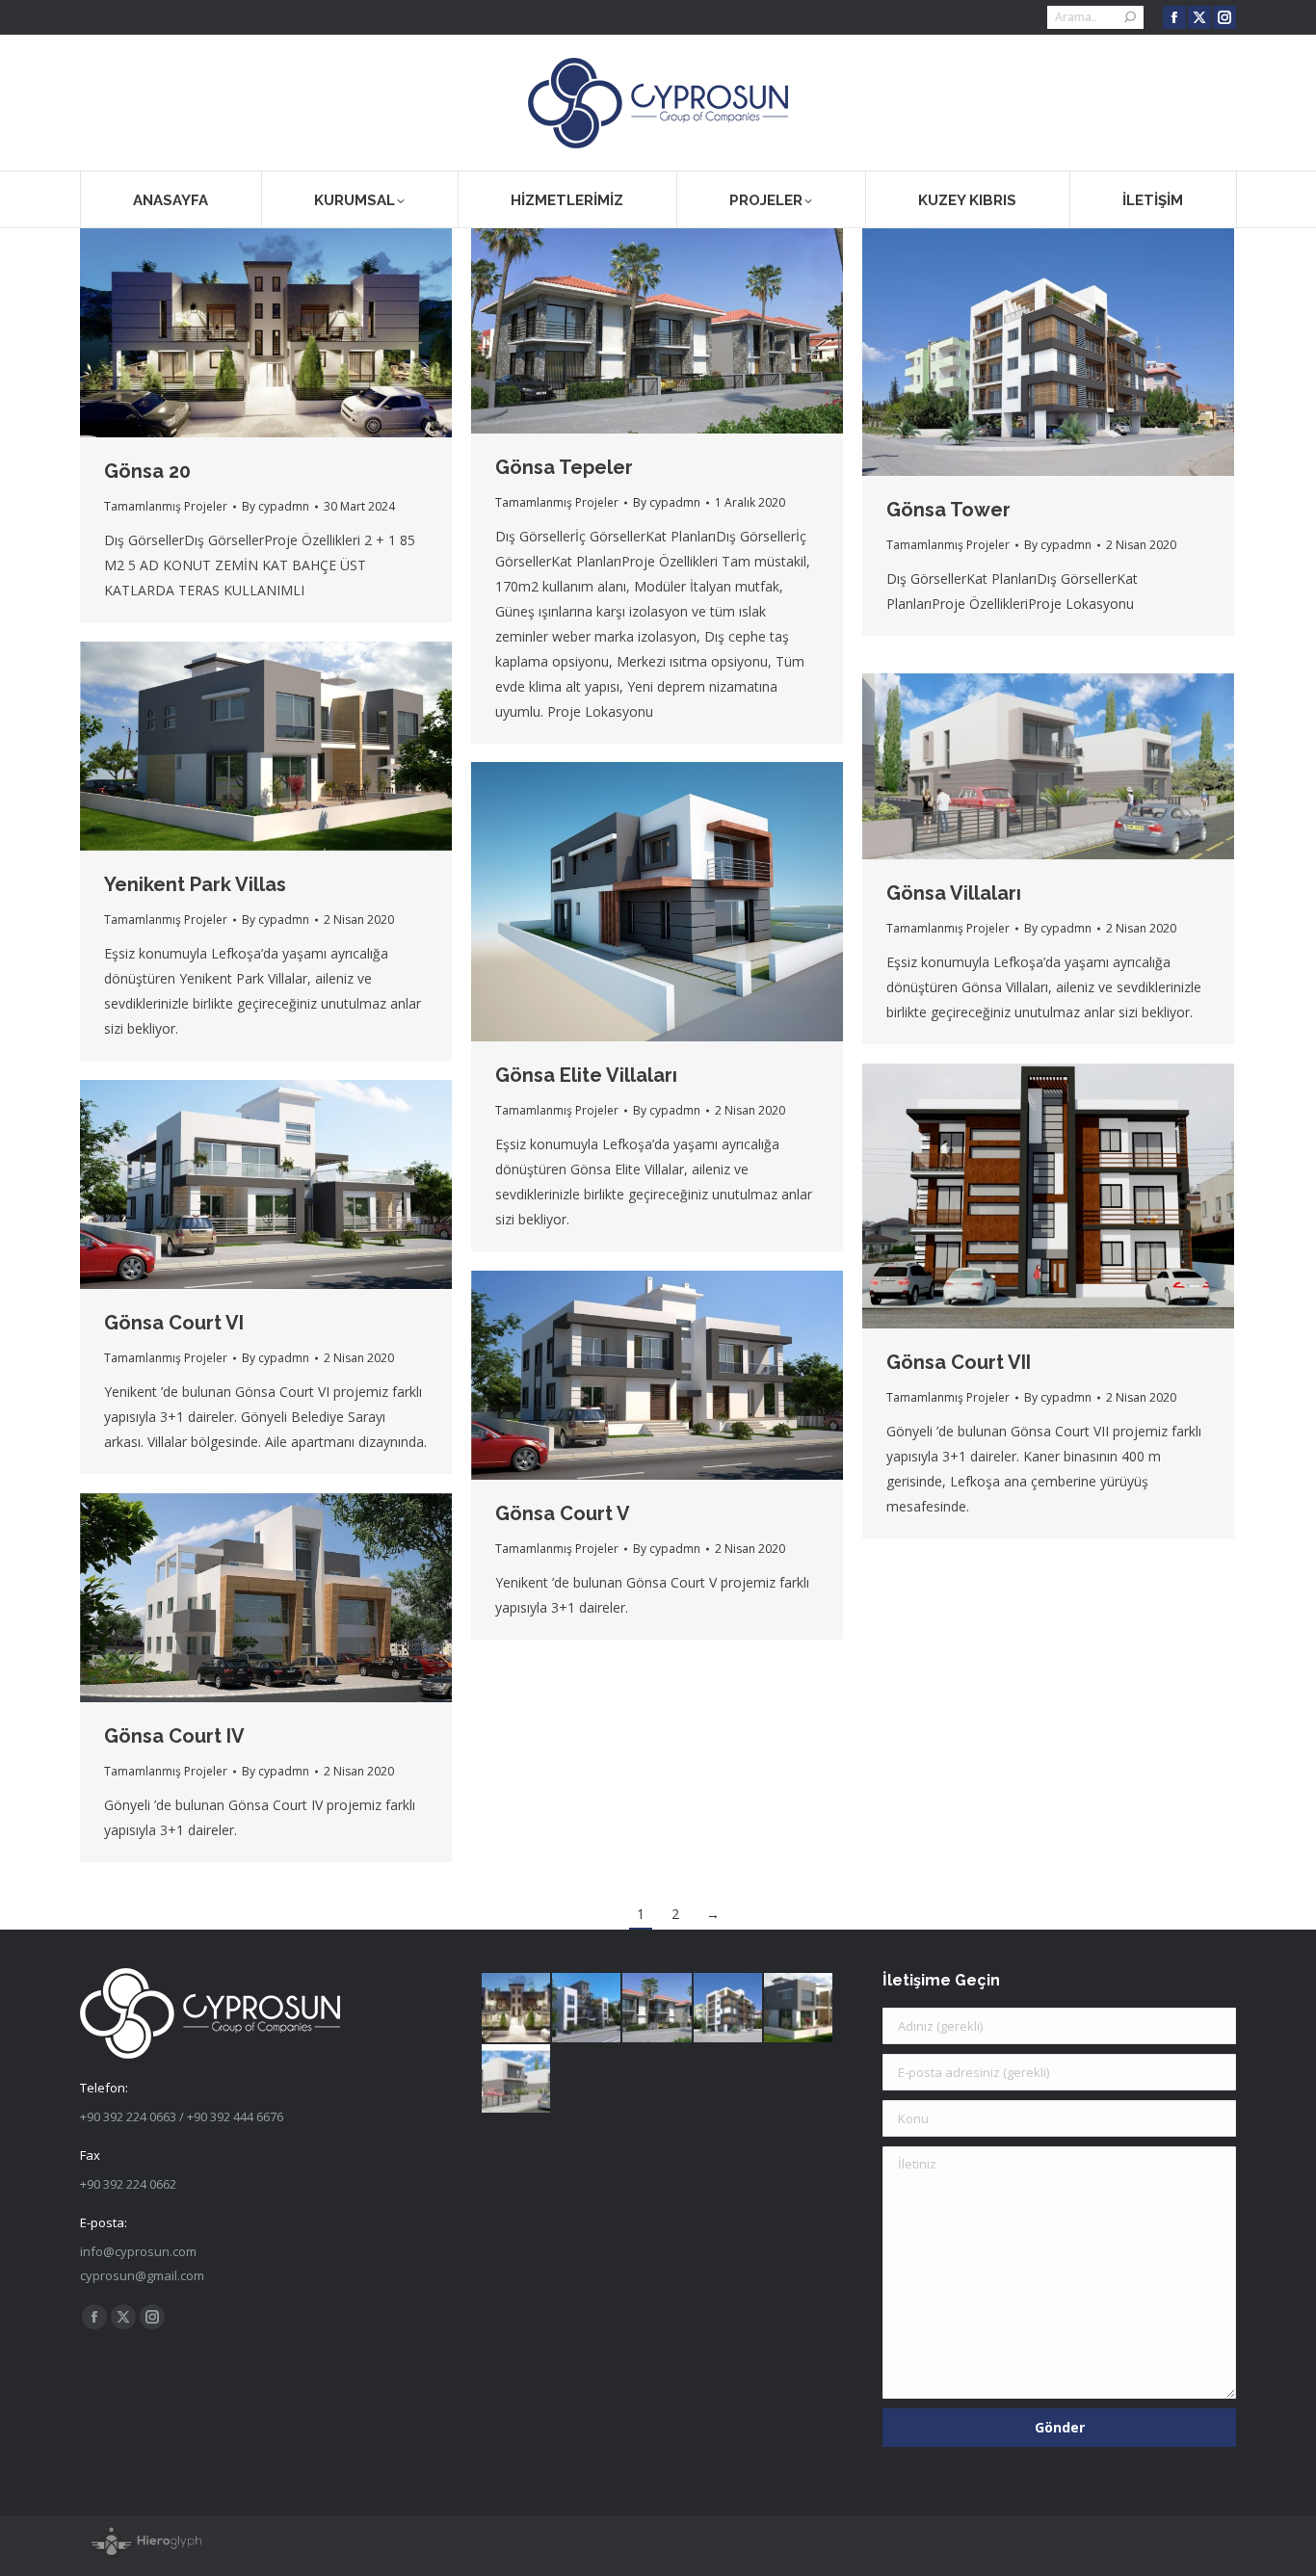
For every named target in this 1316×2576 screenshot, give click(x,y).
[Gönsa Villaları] (517, 2079)
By (276, 506)
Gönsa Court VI (174, 1323)
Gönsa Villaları (954, 893)
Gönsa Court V (563, 1513)
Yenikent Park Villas (195, 884)
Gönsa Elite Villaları (586, 1075)
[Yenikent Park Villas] (799, 2008)
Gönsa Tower (948, 510)
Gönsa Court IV (174, 1736)
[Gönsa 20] (517, 2008)
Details (292, 333)
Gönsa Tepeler (564, 467)
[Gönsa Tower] (729, 2008)
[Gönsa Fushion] (587, 2008)
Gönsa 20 (147, 471)
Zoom (240, 333)
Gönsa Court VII (959, 1362)
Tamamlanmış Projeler (166, 506)
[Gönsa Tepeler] (658, 2008)
